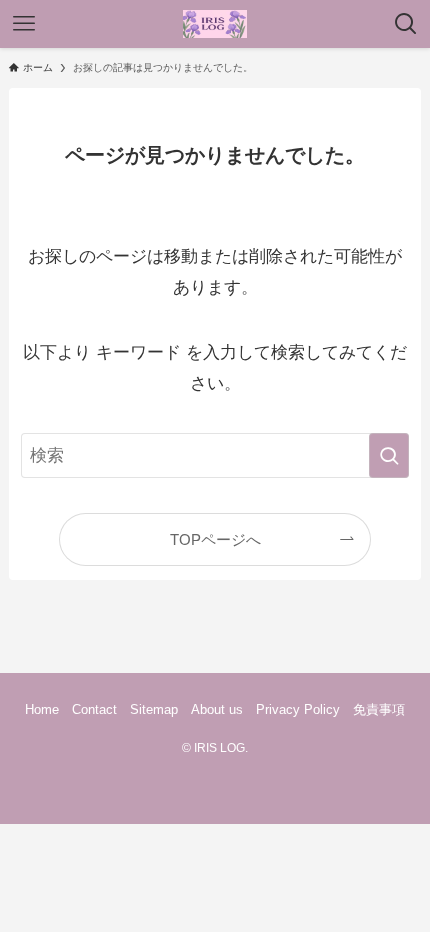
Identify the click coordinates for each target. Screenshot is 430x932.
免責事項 (379, 709)
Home (42, 709)
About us (217, 709)
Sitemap (154, 709)
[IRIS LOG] (215, 24)
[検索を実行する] (389, 455)
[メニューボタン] (24, 24)
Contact (94, 709)
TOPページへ (215, 539)
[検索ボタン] (406, 24)
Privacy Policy (298, 709)
